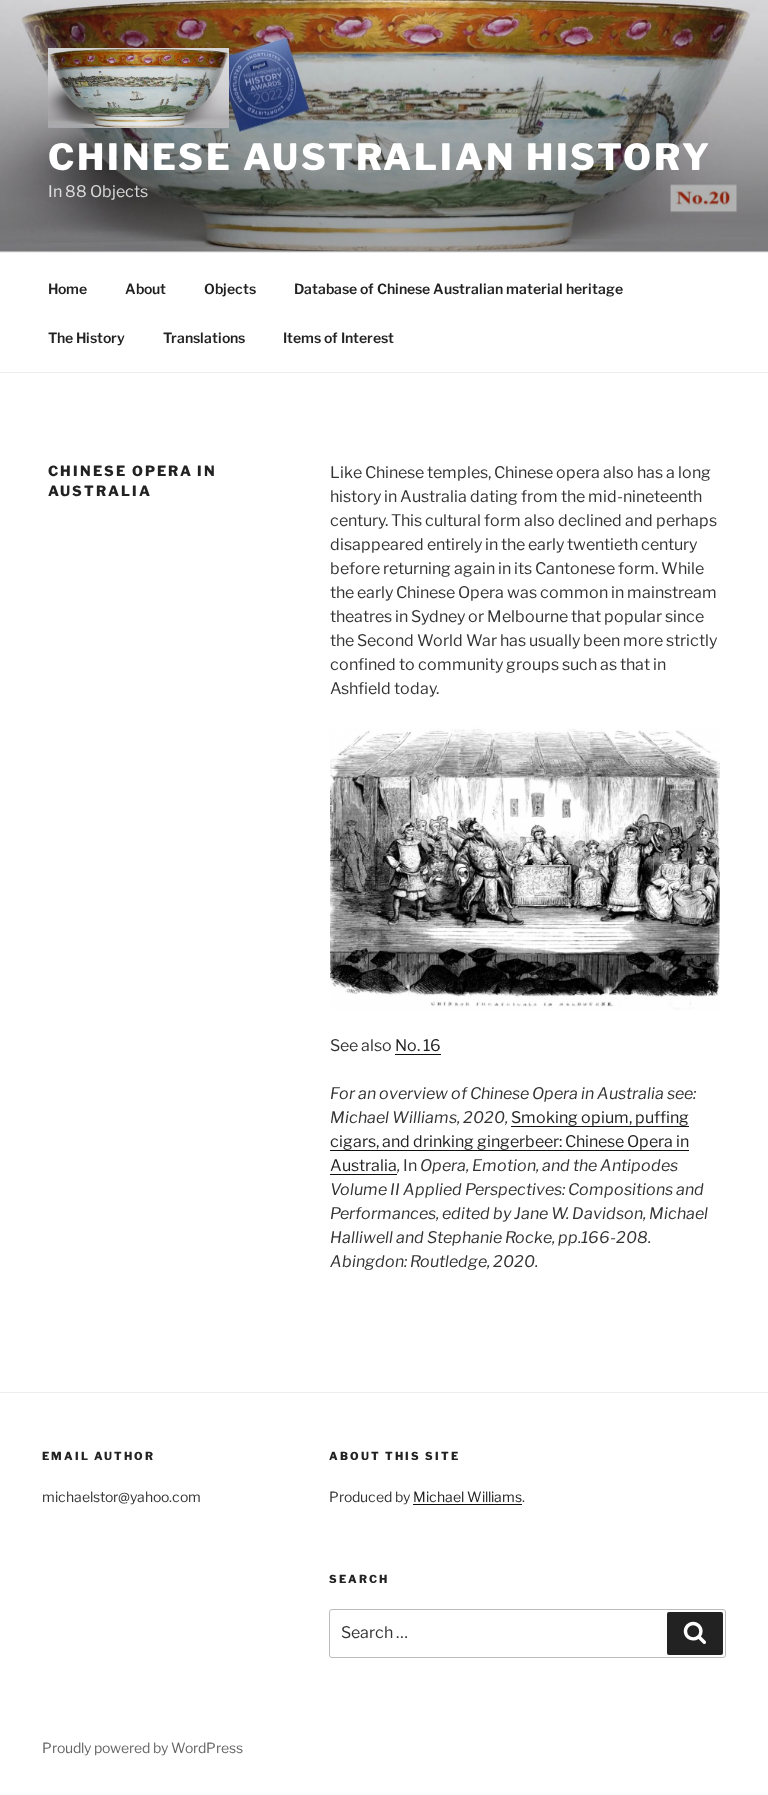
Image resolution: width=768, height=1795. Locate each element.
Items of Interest (338, 337)
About (145, 288)
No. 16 (418, 1045)
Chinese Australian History (380, 157)
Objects (230, 288)
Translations (204, 337)
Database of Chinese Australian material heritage (458, 288)
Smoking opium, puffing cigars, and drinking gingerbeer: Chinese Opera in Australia (509, 1141)
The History (86, 337)
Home (67, 288)
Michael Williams (467, 1496)
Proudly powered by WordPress (142, 1747)
